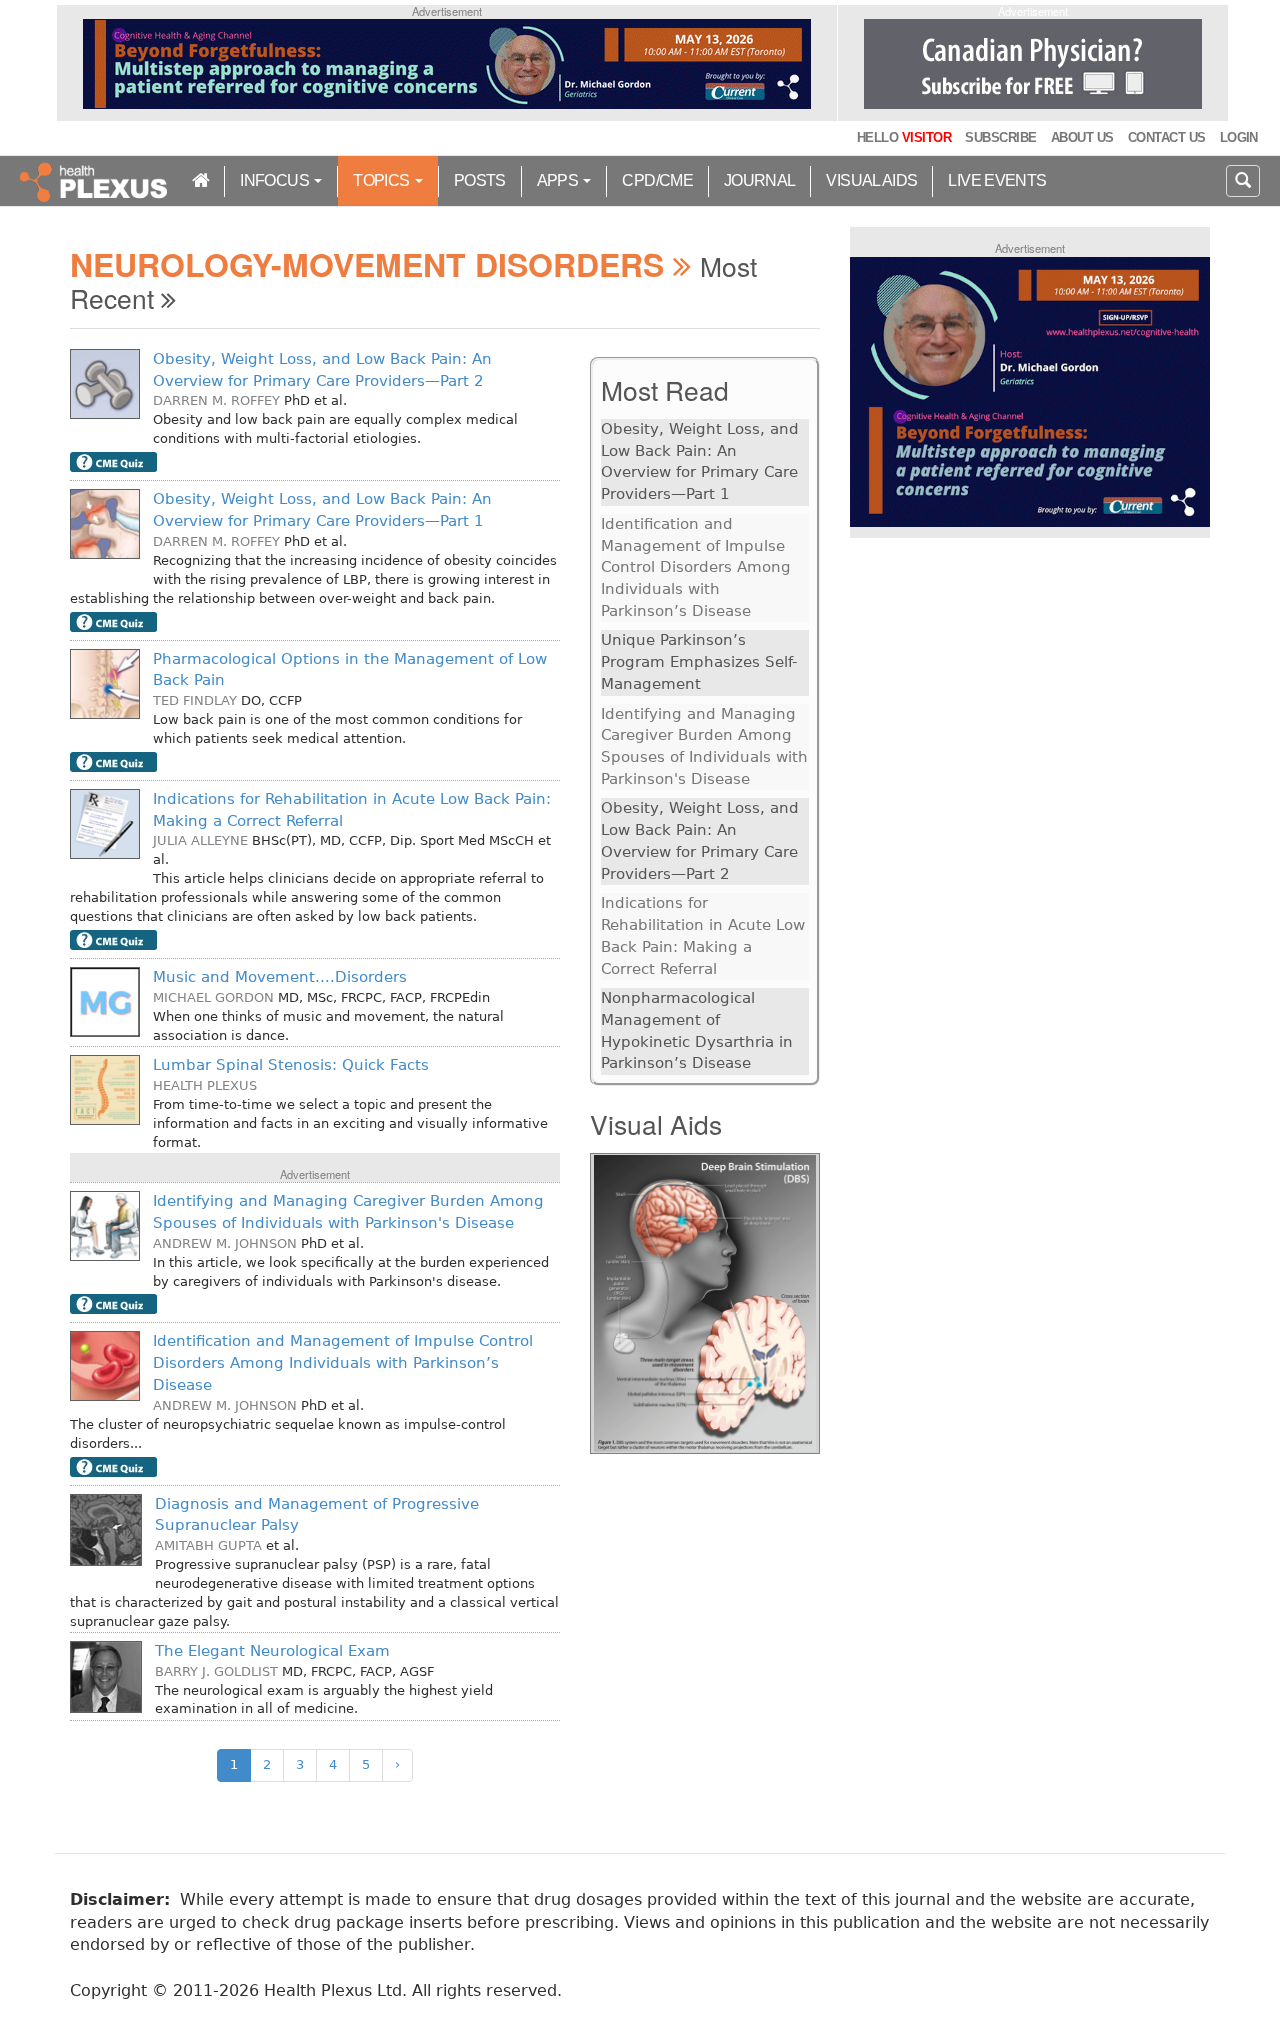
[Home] (96, 181)
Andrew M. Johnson (225, 1243)
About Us (1082, 137)
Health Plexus (205, 1085)
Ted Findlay (195, 700)
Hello (904, 137)
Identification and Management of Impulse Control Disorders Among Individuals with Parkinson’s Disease (343, 1362)
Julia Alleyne (200, 840)
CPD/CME (657, 180)
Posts (480, 180)
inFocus (276, 180)
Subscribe (1000, 137)
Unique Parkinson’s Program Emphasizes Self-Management (699, 661)
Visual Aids (871, 180)
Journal (760, 180)
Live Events (997, 180)
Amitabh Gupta (208, 1545)
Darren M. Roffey (216, 400)
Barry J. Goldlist (216, 1671)
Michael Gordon (213, 997)
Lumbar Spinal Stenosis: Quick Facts (291, 1065)
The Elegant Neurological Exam (272, 1651)
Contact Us (1167, 137)
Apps (559, 180)
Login (1239, 137)
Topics (383, 180)
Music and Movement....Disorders (280, 977)
